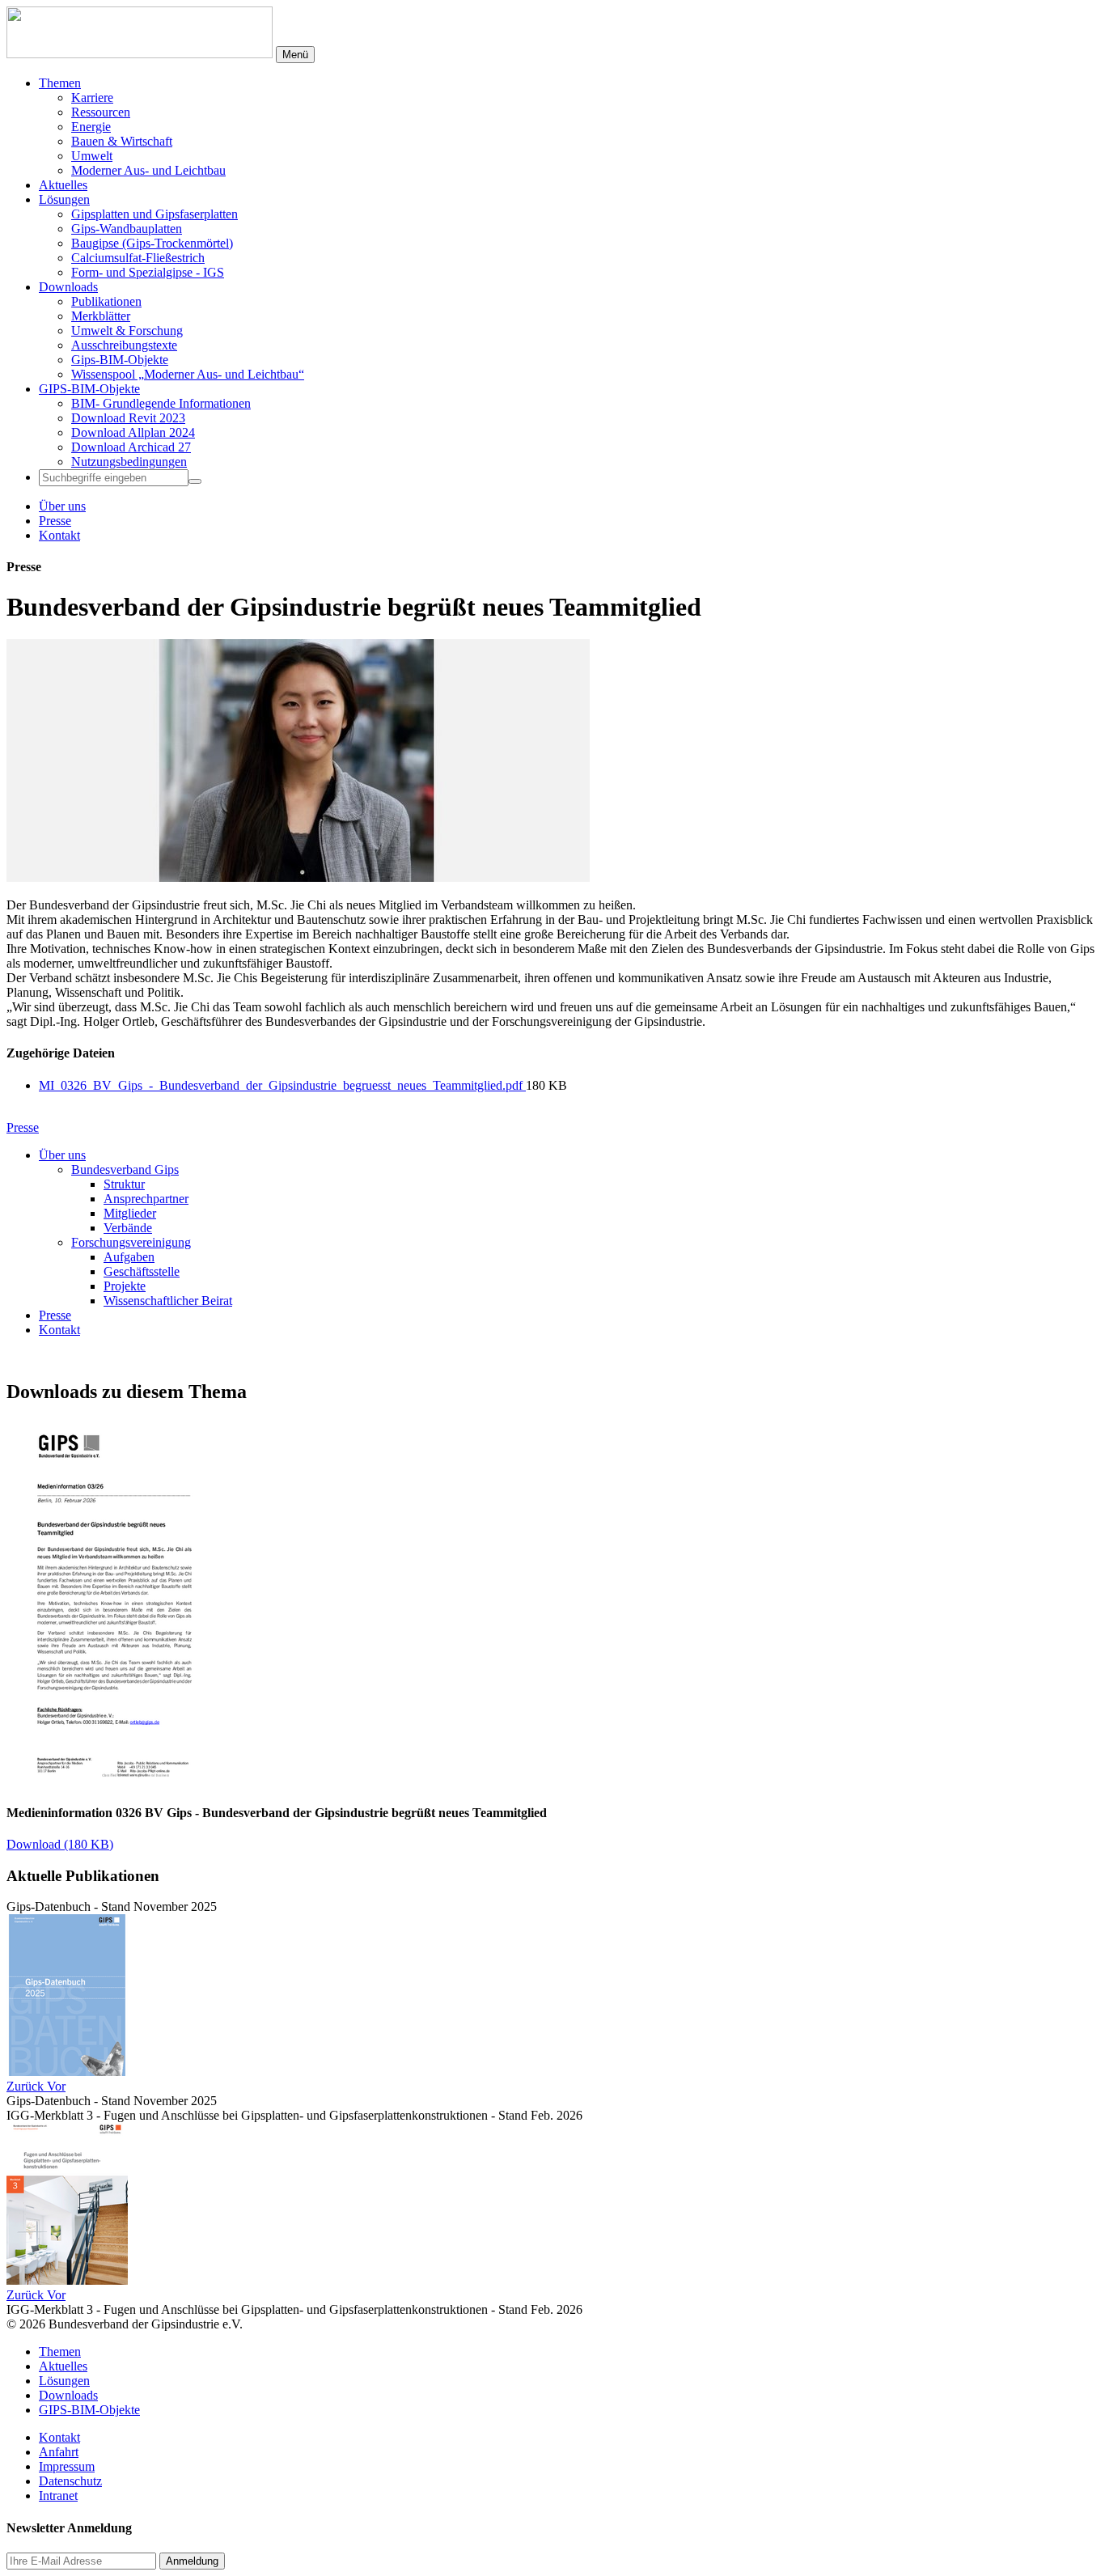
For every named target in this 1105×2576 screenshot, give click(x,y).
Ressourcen (101, 112)
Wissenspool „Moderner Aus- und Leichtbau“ (188, 374)
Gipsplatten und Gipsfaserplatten (155, 214)
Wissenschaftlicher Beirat (168, 1301)
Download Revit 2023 (128, 418)
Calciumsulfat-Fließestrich (138, 258)
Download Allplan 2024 (133, 432)
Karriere (92, 97)
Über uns (62, 506)
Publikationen (106, 301)
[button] (27, 2086)
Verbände (128, 1228)
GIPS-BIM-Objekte (89, 389)
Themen (60, 83)
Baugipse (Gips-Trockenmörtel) (152, 243)
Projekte (125, 1286)
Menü (295, 55)
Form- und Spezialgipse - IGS (148, 272)
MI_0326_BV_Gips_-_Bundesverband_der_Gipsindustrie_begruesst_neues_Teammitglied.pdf (282, 1085)
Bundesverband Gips (125, 1169)
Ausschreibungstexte (124, 345)
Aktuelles (63, 185)
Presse (55, 521)
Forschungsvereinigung (131, 1242)
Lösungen (64, 199)
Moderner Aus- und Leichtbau (148, 170)
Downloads (68, 287)
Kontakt (59, 535)
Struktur (124, 1184)
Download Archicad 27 (131, 447)
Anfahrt (59, 2452)
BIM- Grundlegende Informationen (161, 403)
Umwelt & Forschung (127, 330)
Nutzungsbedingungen (129, 462)
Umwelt (92, 156)
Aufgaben (129, 1257)
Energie (91, 127)
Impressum (67, 2466)
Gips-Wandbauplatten (127, 229)
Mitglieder (130, 1213)
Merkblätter (101, 316)
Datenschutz (70, 2481)
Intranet (58, 2495)
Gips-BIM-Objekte (120, 360)
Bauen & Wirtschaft (122, 141)
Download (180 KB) (60, 1844)
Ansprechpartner (146, 1199)
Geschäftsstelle (142, 1271)
